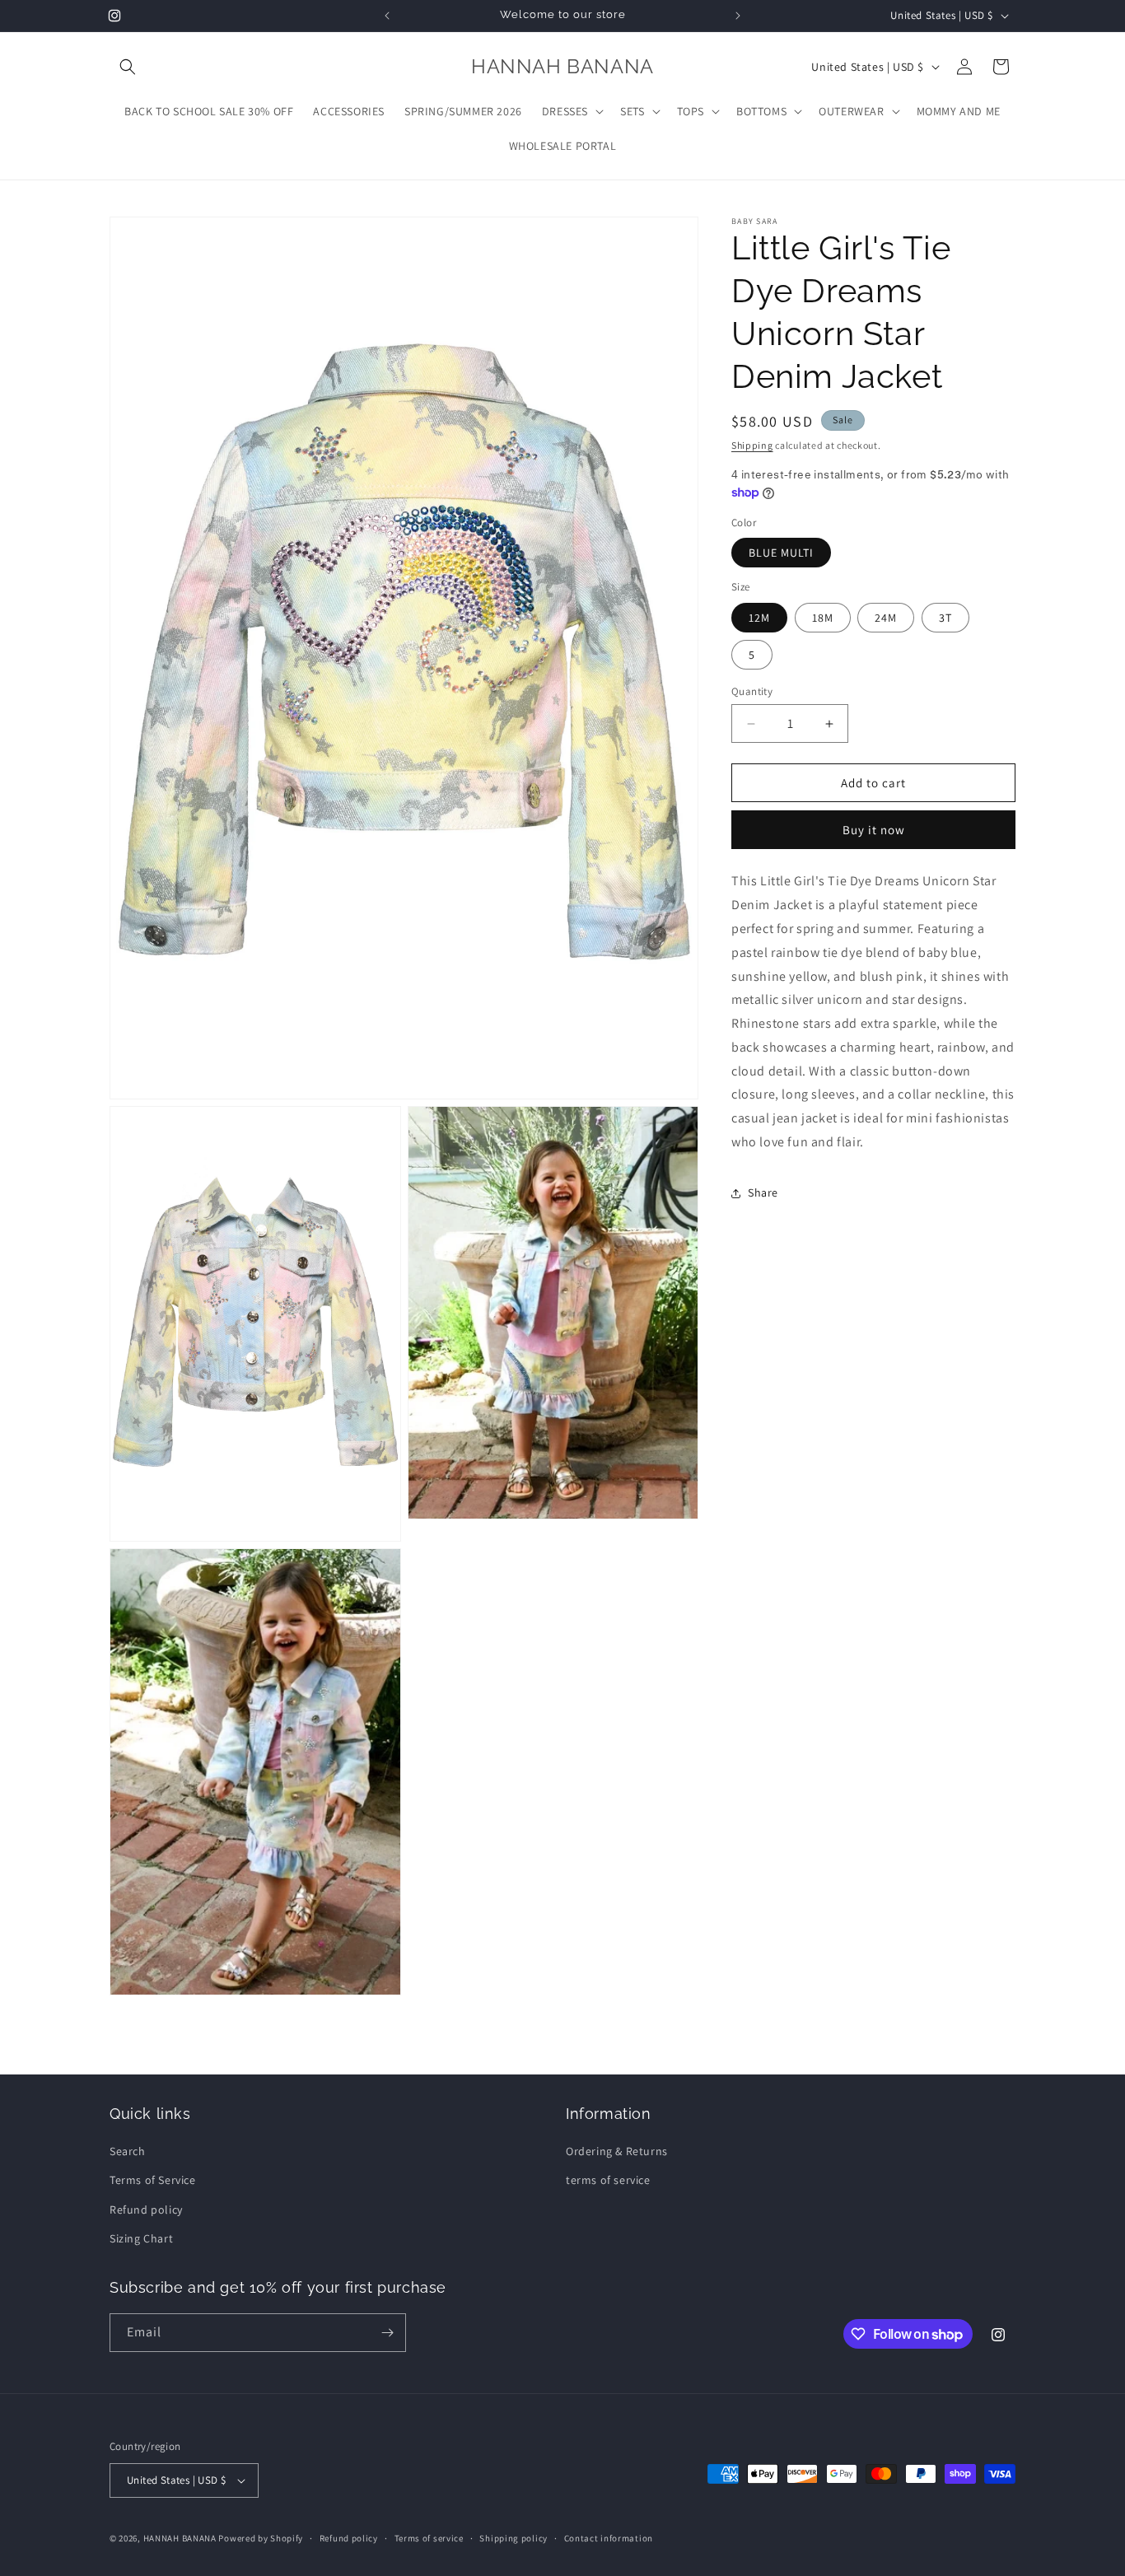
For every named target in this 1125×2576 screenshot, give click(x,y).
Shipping (752, 445)
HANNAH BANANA (180, 2538)
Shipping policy (513, 2537)
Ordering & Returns (617, 2151)
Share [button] (763, 1193)
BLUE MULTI (781, 553)
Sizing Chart (141, 2238)
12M (759, 618)
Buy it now (874, 831)
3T (945, 618)
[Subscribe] (387, 2333)
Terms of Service (153, 2180)
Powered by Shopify (261, 2538)
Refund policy (146, 2209)
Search (128, 2151)
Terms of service (429, 2537)
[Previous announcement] (387, 16)
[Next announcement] (738, 16)
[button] (128, 67)
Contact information (609, 2537)
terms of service (608, 2180)
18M (823, 618)
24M (886, 618)
